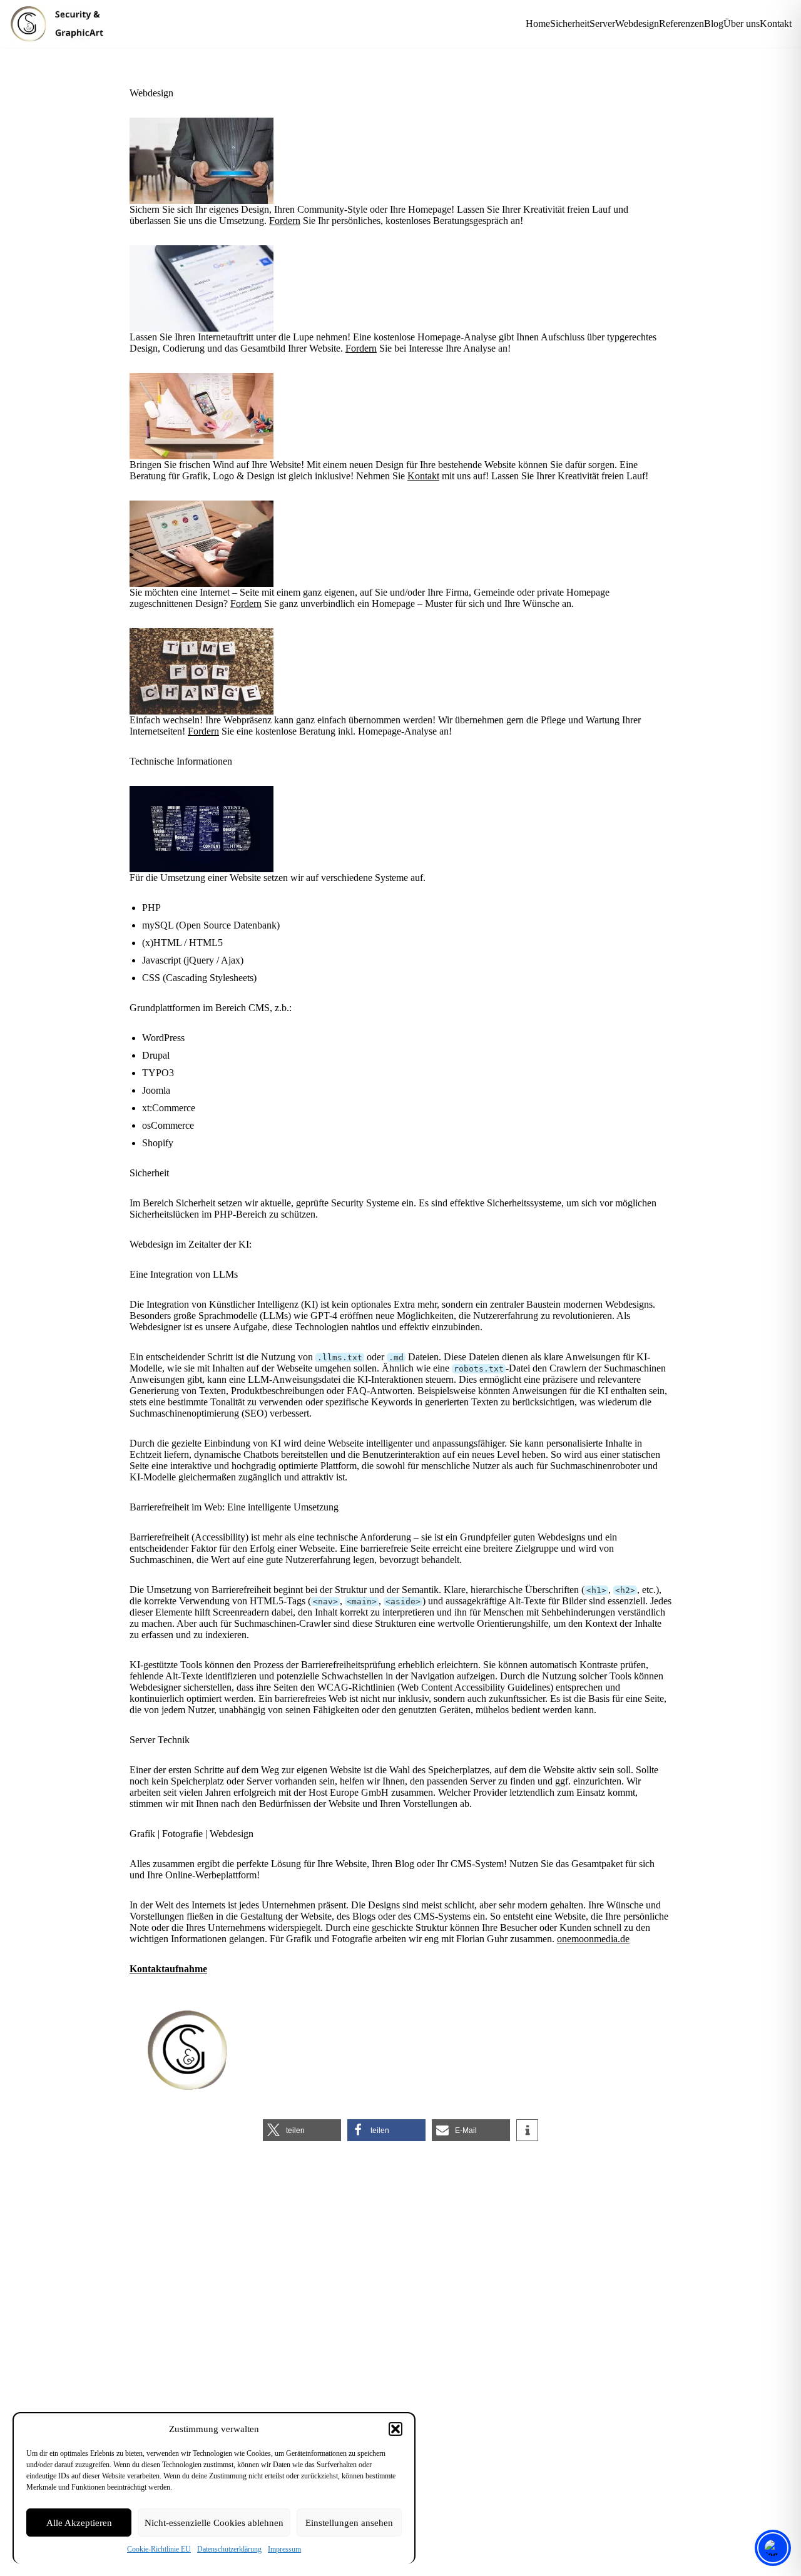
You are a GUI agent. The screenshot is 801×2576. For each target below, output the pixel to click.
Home (538, 23)
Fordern (285, 221)
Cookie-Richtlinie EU (159, 2549)
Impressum (284, 2549)
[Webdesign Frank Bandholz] (62, 24)
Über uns (742, 23)
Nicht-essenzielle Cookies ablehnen (214, 2523)
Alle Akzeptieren (79, 2523)
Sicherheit (570, 23)
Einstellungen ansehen (349, 2523)
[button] (395, 2429)
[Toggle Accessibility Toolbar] (773, 2548)
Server (602, 23)
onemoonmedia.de (593, 1939)
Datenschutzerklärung (229, 2549)
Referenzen (681, 23)
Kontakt (776, 23)
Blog (714, 23)
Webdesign (637, 23)
